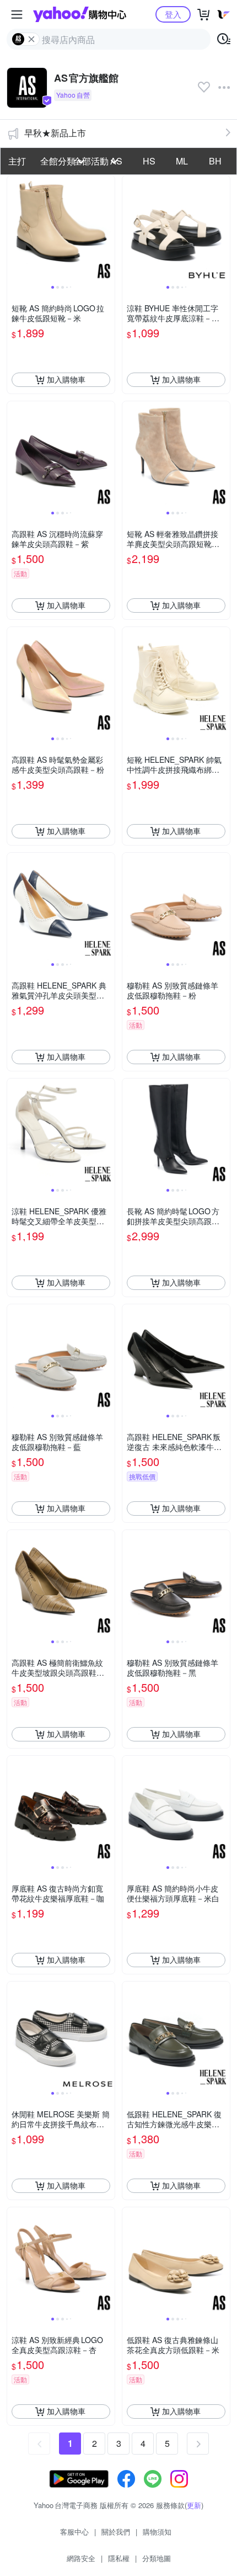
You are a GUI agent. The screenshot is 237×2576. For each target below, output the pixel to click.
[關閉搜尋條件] (31, 39)
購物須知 (157, 2532)
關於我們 (116, 2532)
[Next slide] (107, 229)
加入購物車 (66, 379)
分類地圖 (157, 2558)
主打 (17, 161)
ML (182, 161)
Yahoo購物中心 (80, 14)
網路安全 (81, 2558)
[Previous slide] (14, 229)
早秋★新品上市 (55, 133)
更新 (194, 2505)
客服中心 (74, 2532)
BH (215, 161)
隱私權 (119, 2558)
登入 (173, 14)
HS (149, 161)
